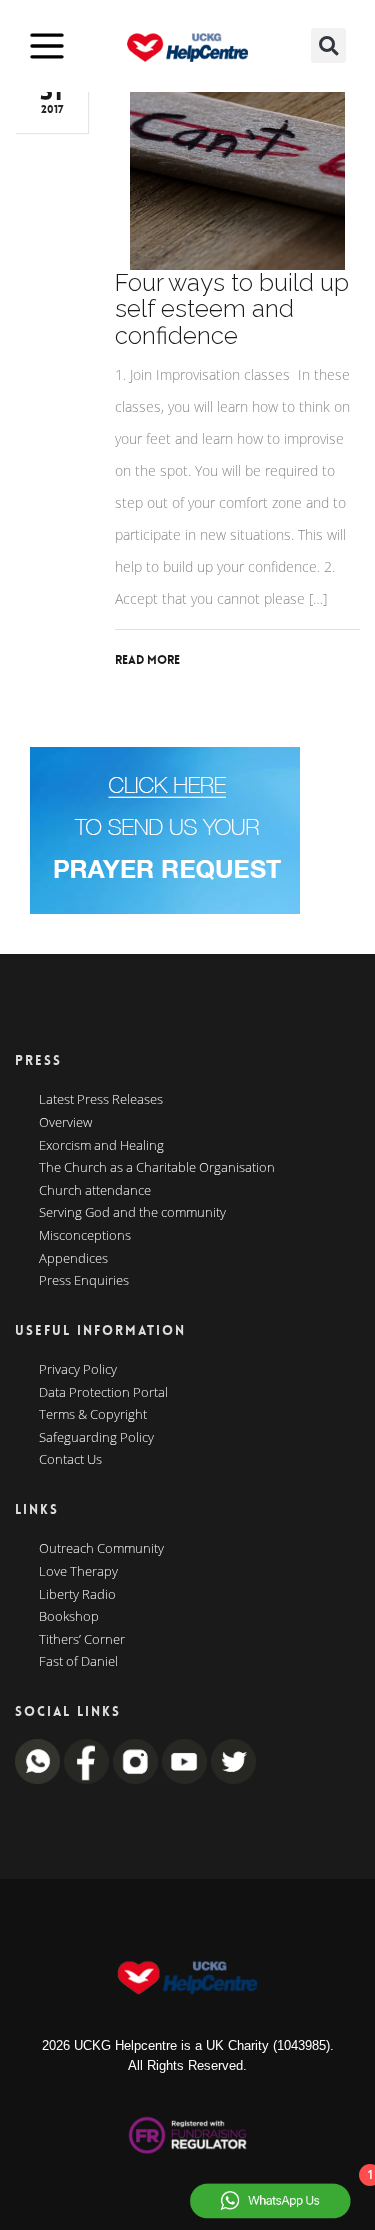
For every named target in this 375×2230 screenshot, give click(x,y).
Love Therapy (78, 1572)
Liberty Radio (77, 1595)
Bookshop (69, 1617)
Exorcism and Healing (101, 1146)
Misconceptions (85, 1236)
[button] (328, 45)
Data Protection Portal (103, 1393)
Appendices (73, 1259)
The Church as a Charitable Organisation (157, 1168)
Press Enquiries (84, 1281)
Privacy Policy (78, 1370)
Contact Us (70, 1460)
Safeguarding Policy (96, 1438)
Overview (65, 1123)
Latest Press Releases (101, 1100)
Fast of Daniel (78, 1662)
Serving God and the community (132, 1213)
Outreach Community (101, 1549)
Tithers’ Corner (82, 1640)
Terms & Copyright (93, 1415)
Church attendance (95, 1191)
